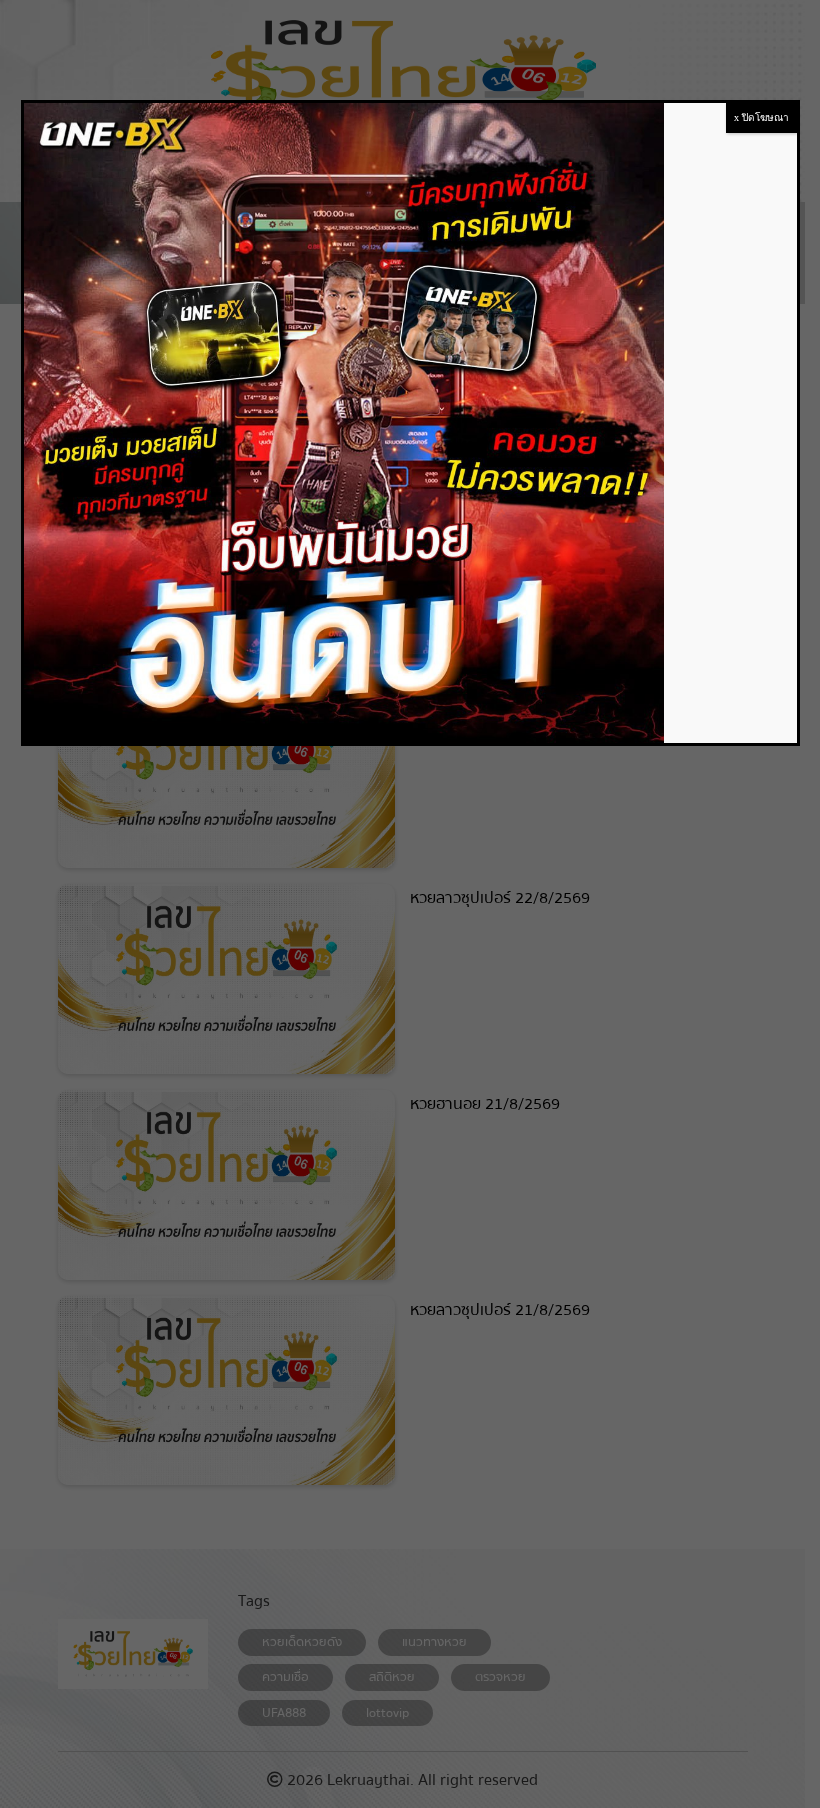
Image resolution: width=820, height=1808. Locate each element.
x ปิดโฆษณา (761, 117)
